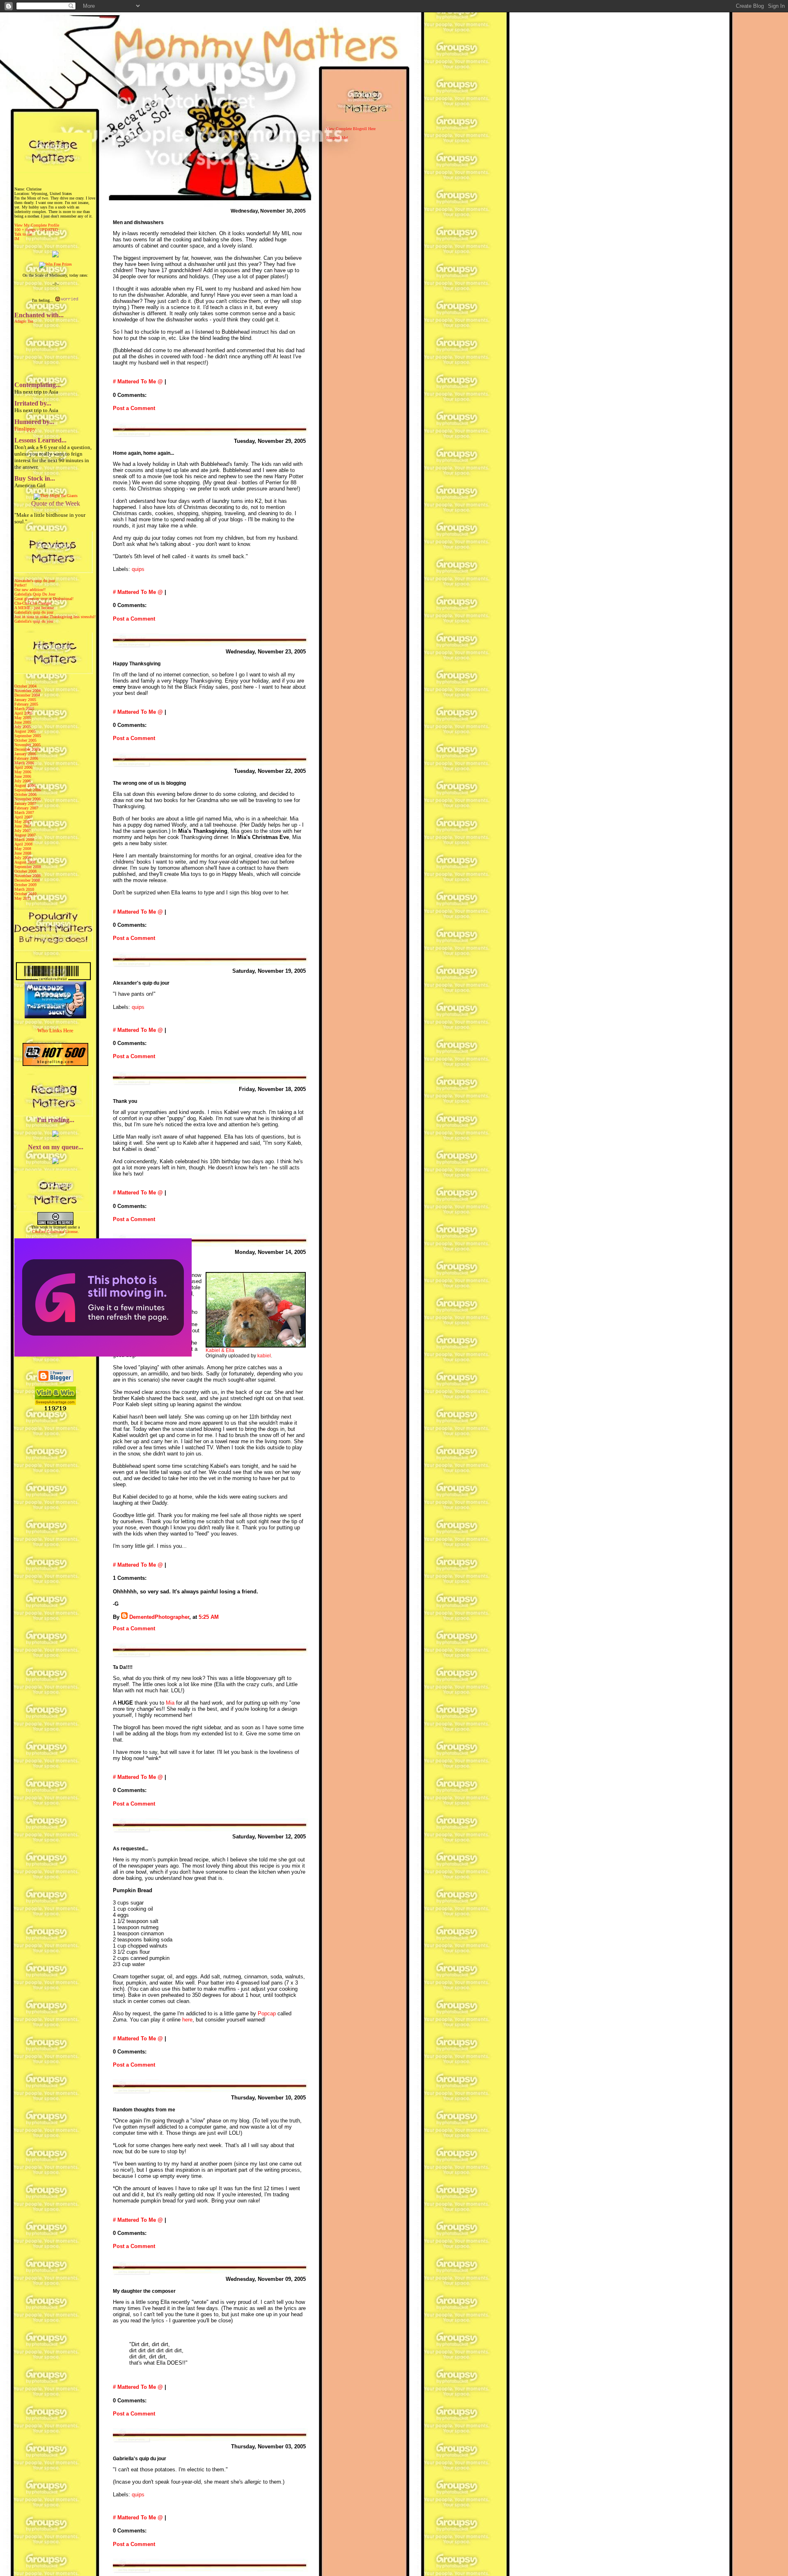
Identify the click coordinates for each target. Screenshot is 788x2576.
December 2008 (27, 880)
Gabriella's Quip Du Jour (35, 594)
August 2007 (25, 835)
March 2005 (24, 709)
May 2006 (23, 772)
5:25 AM (209, 1617)
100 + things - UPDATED (36, 230)
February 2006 (26, 758)
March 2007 (24, 812)
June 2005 (23, 722)
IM (17, 239)
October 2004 (25, 686)
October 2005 (25, 740)
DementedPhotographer (159, 1617)
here (187, 2020)
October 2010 (25, 894)
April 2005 (23, 713)
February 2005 (26, 704)
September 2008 (28, 867)
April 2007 (23, 817)
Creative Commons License (55, 1232)
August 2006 (25, 785)
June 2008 (23, 853)
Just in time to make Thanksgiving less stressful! (55, 617)
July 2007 (23, 831)
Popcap (267, 2013)
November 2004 (27, 691)
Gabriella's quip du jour (34, 612)
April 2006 (23, 767)
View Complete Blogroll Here (351, 129)
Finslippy (25, 429)
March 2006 (24, 763)
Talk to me (23, 234)
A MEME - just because (34, 608)
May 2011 (23, 898)
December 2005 (27, 749)
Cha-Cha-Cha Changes (33, 603)
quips (138, 569)
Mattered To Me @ (140, 382)
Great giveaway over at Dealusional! (44, 599)
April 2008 (23, 844)
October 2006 (25, 794)
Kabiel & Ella (220, 1350)
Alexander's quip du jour (35, 581)
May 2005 (23, 718)
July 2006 (23, 781)
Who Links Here (55, 1030)
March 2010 (24, 889)
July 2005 (23, 727)
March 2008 (24, 840)
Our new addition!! (30, 590)
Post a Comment (134, 408)
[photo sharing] (256, 1346)
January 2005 (25, 700)
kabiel (264, 1356)
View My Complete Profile (37, 225)
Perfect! (21, 585)
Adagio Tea (24, 321)
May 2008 (23, 849)
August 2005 (25, 731)
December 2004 (27, 695)
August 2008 (25, 862)
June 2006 (23, 776)
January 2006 (25, 754)
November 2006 (27, 799)
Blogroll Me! (337, 138)
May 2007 (23, 822)
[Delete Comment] (221, 1617)
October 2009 (25, 885)
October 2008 (25, 871)
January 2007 (25, 803)
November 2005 (27, 745)
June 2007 (23, 826)
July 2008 (23, 858)
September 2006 (28, 790)
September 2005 (28, 736)
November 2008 (27, 876)
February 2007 (26, 808)
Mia (170, 1703)
